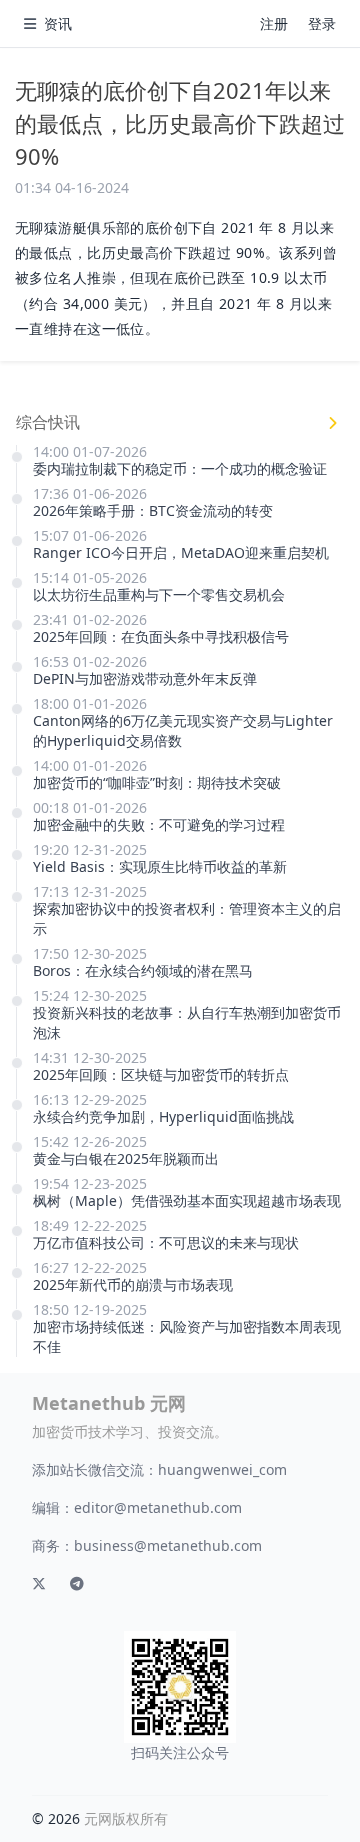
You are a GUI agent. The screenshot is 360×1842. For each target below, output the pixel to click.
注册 (274, 23)
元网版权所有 (126, 1818)
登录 (322, 23)
